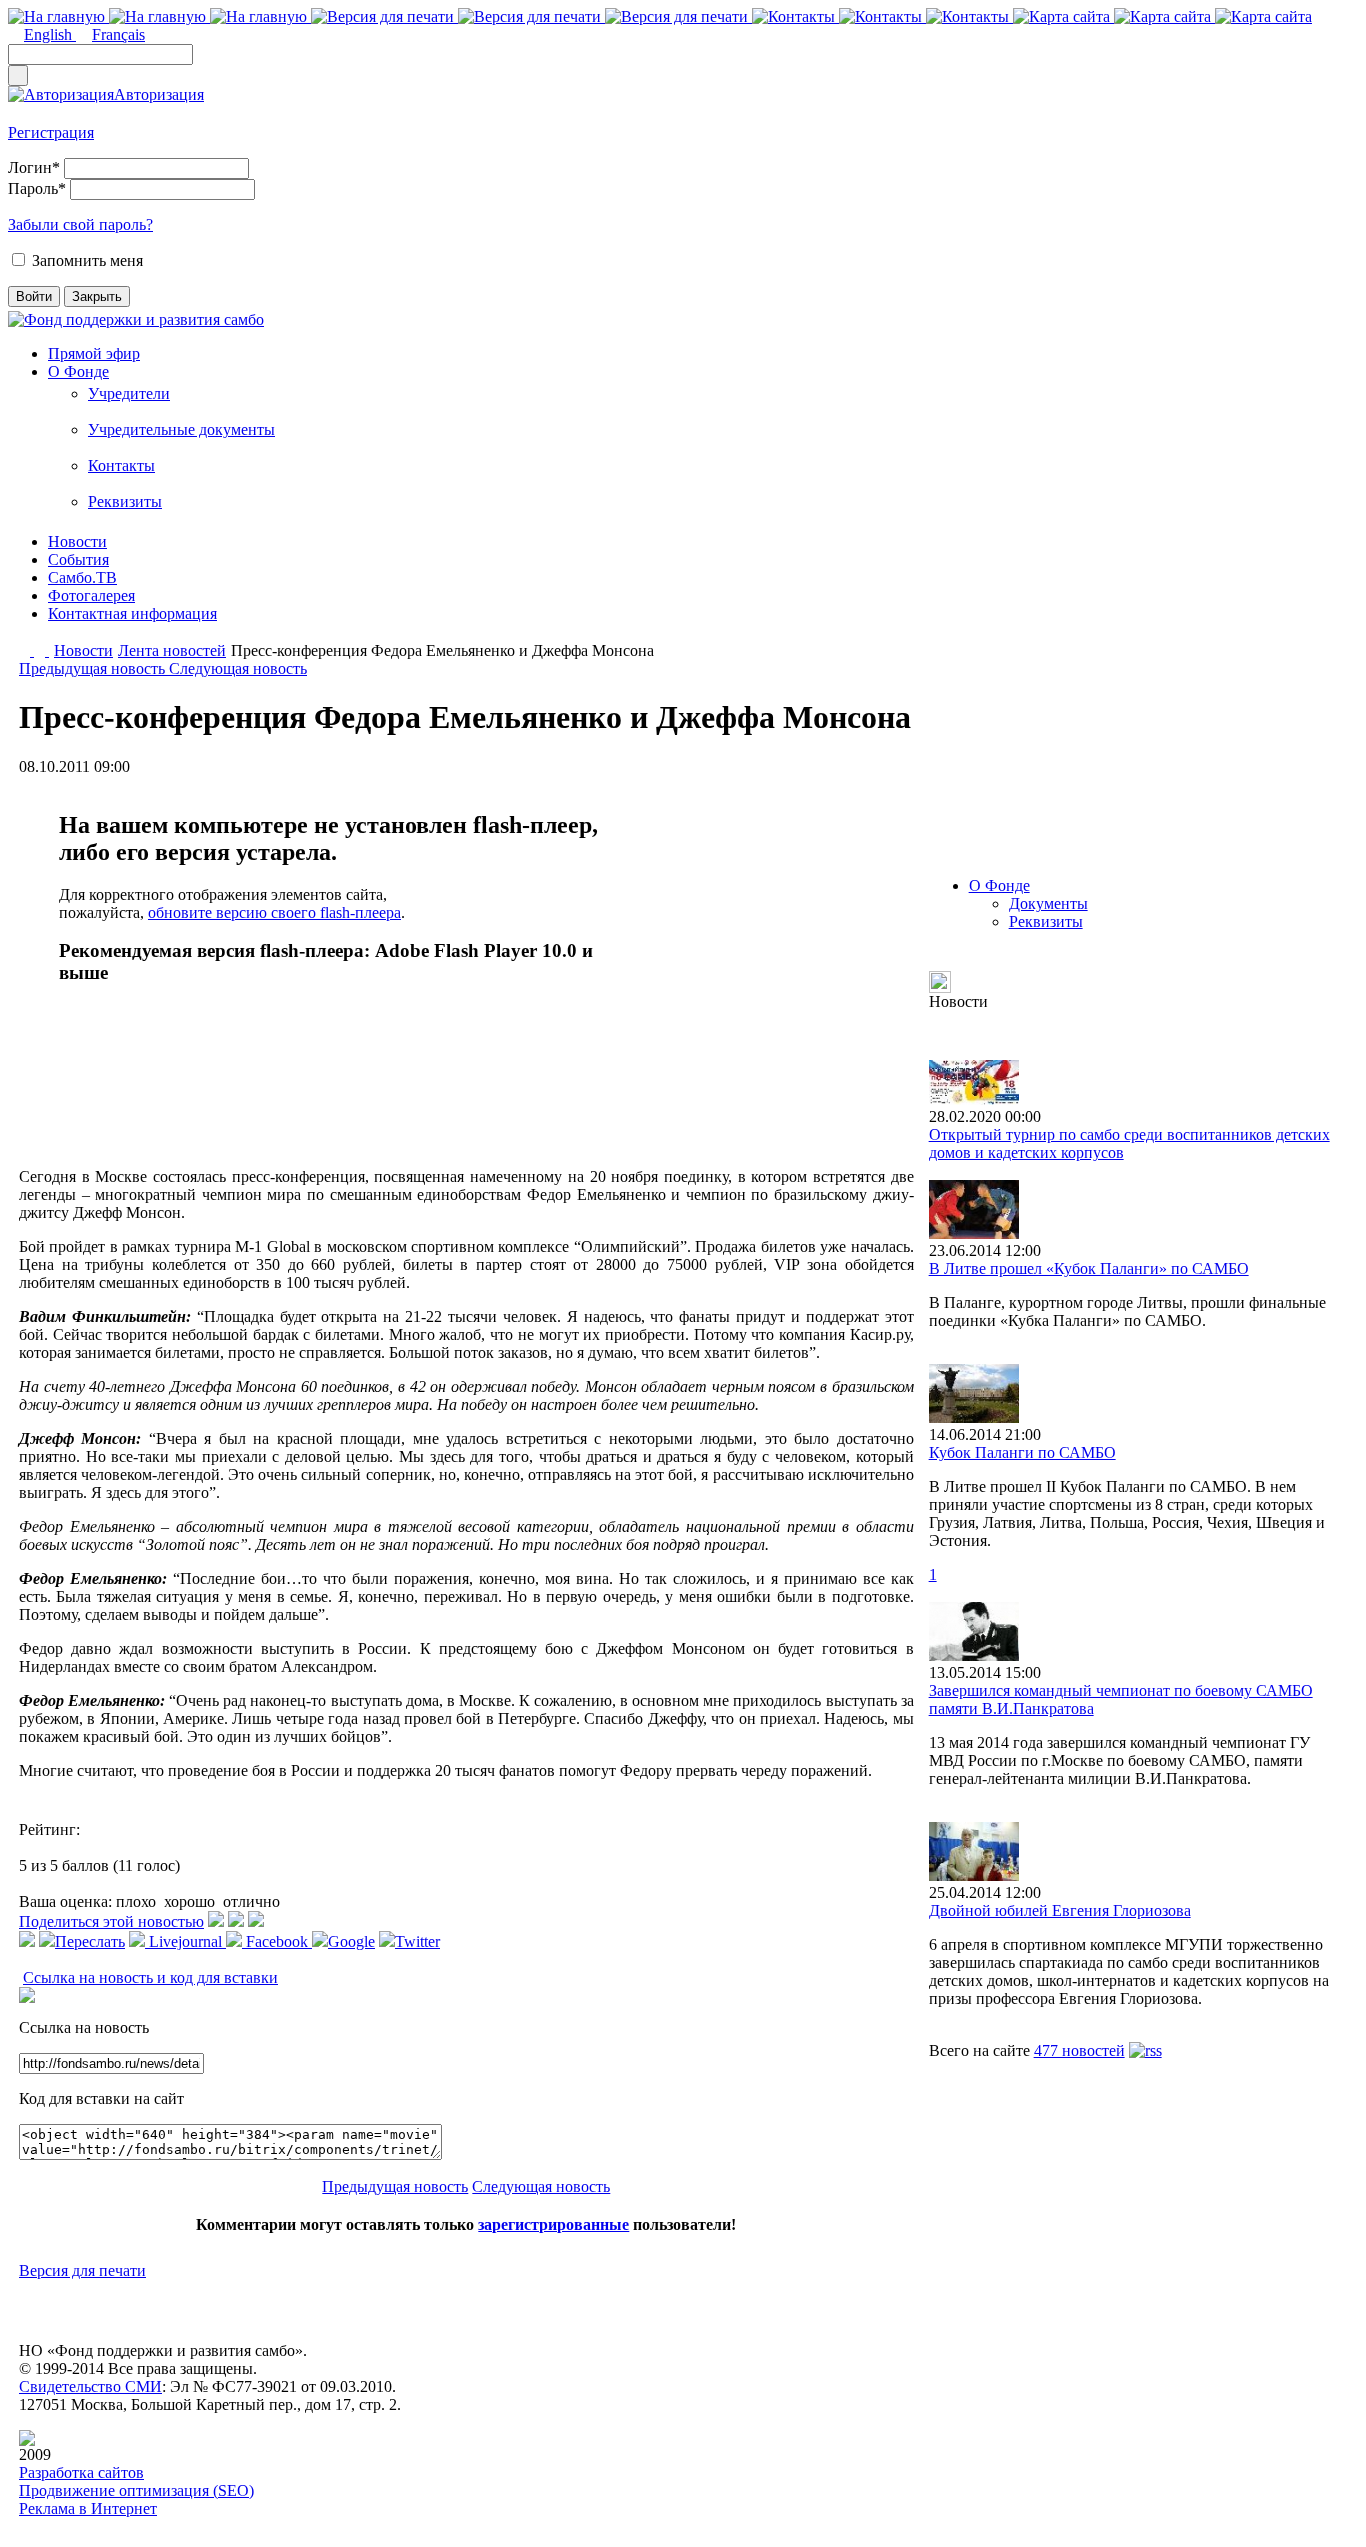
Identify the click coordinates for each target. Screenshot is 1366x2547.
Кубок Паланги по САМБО (1022, 1452)
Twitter (417, 1941)
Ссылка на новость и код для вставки (150, 1977)
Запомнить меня (87, 260)
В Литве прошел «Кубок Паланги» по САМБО (1089, 1268)
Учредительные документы (181, 429)
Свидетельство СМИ (90, 2386)
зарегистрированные (553, 2224)
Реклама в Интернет (88, 2508)
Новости (77, 541)
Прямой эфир (94, 353)
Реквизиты (125, 501)
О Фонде (78, 371)
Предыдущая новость (94, 668)
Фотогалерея (91, 595)
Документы (1048, 903)
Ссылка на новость (84, 2027)
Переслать (90, 1941)
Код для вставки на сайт (101, 2098)
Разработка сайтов (81, 2472)
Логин (34, 167)
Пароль (37, 188)
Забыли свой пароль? (80, 224)
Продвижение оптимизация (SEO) (136, 2490)
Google (351, 1941)
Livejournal (185, 1941)
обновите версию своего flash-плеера (274, 912)
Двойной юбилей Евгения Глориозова (1060, 1910)
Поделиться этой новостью (111, 1921)
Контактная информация (132, 613)
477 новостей (1079, 2050)
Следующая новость (238, 668)
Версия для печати (82, 2270)
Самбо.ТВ (82, 577)
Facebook (277, 1941)
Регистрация (51, 132)
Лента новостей (172, 650)
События (78, 559)
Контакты (121, 465)
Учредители (129, 393)
